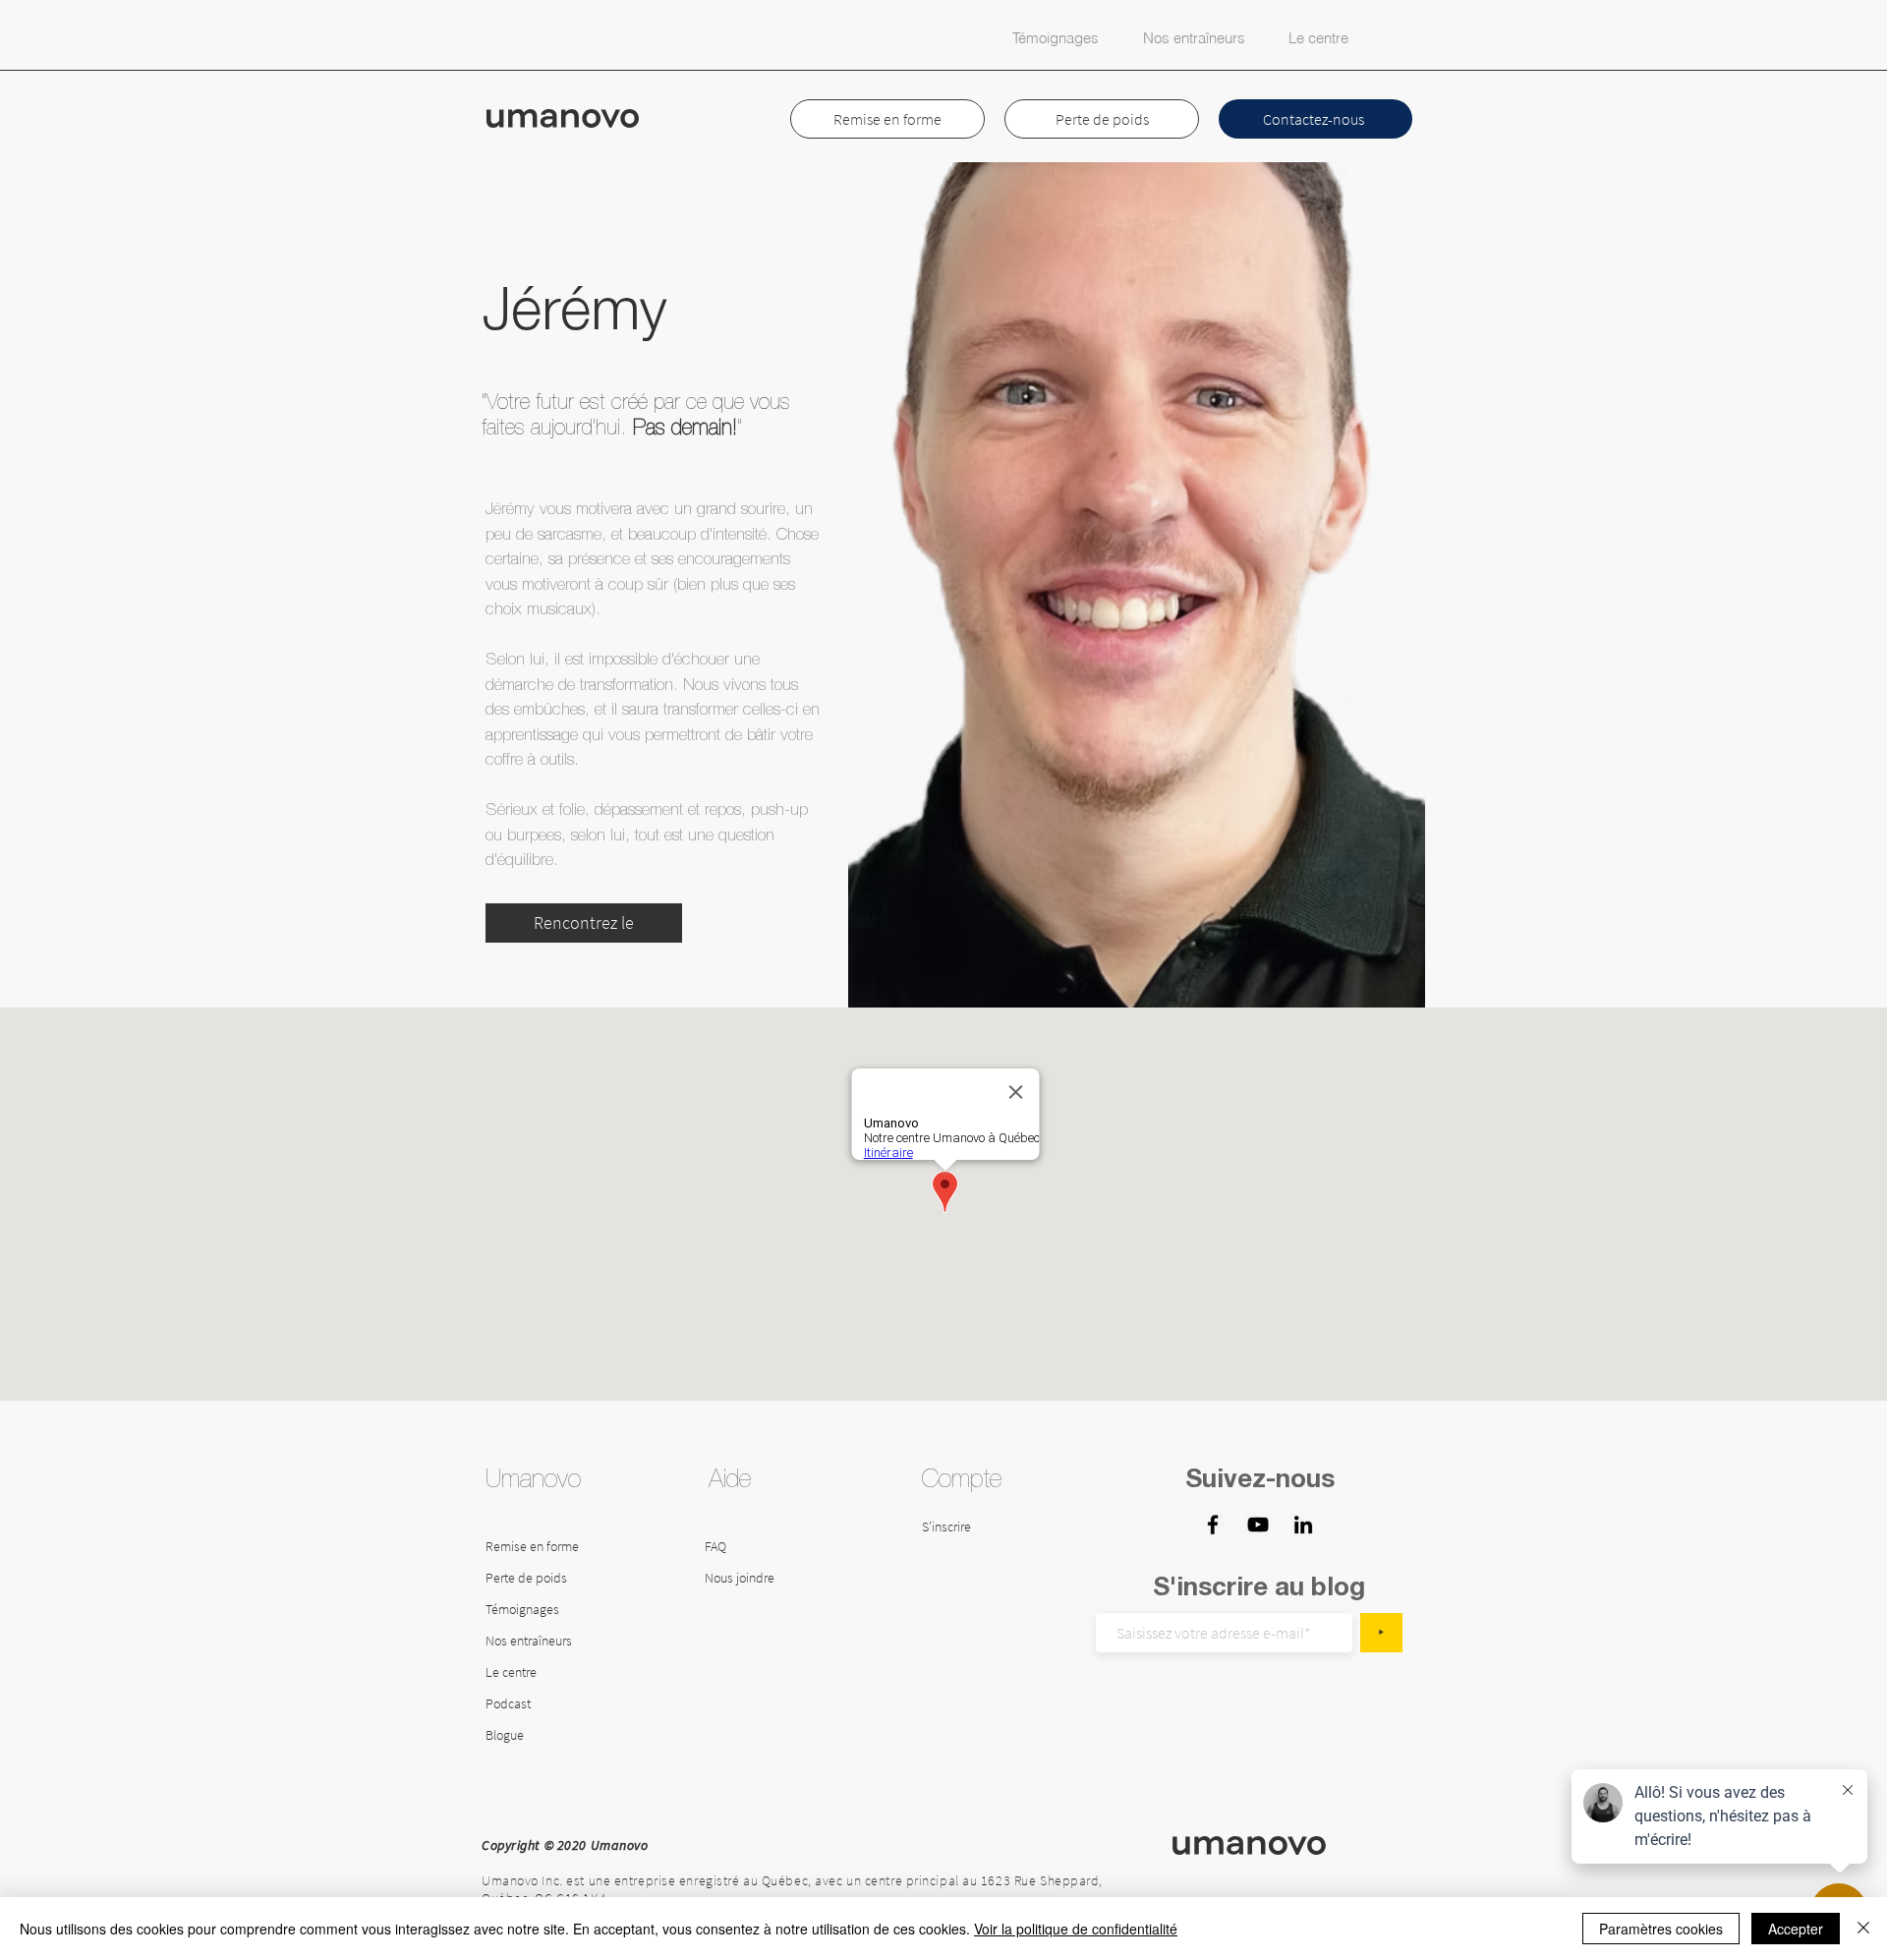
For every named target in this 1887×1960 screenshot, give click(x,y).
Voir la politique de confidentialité (1076, 1929)
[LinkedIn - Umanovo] (1303, 1525)
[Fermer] (1863, 1929)
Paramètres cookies (1661, 1929)
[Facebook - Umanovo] (1213, 1525)
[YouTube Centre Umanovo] (1258, 1525)
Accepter (1796, 1929)
